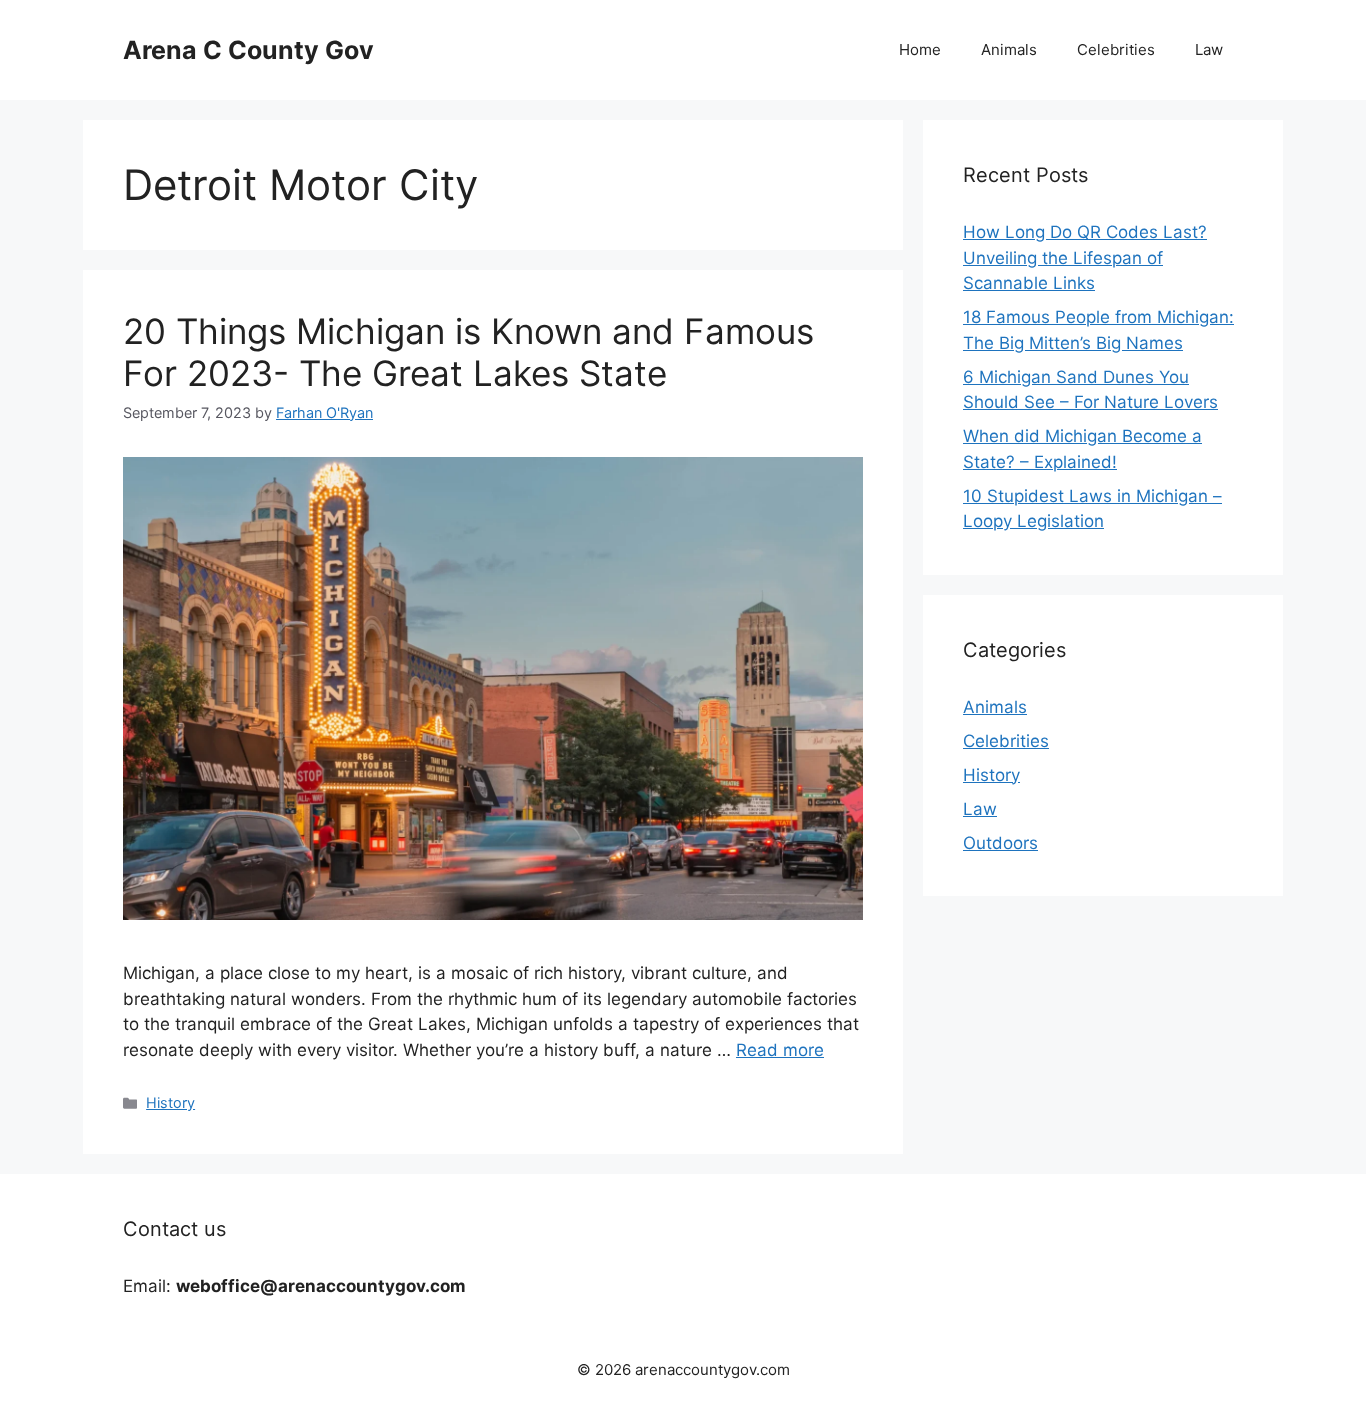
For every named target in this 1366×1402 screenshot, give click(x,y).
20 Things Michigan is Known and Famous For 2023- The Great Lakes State (468, 352)
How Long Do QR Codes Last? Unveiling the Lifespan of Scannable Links (1085, 257)
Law (1209, 49)
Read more (780, 1050)
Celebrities (1116, 49)
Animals (1009, 49)
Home (920, 49)
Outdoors (1000, 843)
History (170, 1102)
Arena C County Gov (248, 50)
